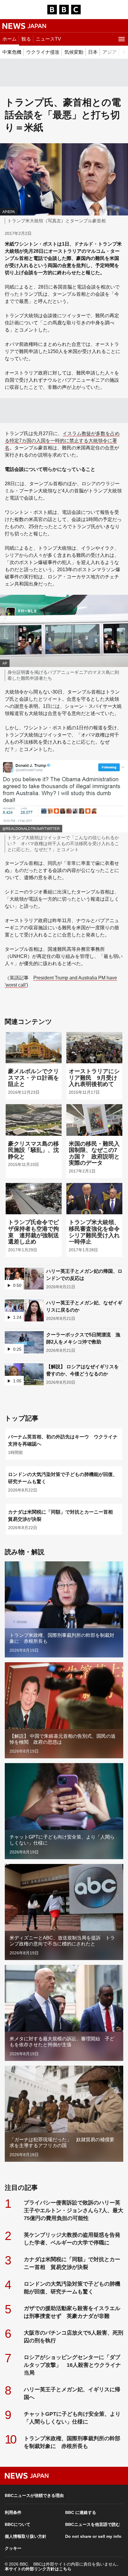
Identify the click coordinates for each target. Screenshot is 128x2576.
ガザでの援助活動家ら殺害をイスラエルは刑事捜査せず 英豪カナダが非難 (72, 2312)
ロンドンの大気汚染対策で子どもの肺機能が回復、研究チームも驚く (72, 2288)
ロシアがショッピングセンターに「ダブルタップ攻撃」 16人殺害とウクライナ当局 (72, 2365)
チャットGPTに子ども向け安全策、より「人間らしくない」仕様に (72, 2418)
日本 (93, 52)
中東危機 (12, 52)
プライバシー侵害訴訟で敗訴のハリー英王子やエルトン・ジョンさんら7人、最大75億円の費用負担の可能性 (74, 2210)
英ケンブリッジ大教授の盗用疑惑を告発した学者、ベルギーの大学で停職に (72, 2239)
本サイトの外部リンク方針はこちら (38, 2569)
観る (26, 39)
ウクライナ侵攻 (43, 52)
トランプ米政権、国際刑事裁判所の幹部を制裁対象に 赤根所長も (72, 2442)
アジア (110, 52)
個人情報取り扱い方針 (26, 2536)
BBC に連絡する (81, 2512)
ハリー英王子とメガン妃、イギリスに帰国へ (72, 2393)
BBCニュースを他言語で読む (93, 2524)
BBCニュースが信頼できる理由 (34, 2495)
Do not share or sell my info (93, 2536)
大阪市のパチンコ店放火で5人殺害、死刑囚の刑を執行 (74, 2337)
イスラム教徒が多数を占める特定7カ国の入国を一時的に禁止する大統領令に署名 (62, 441)
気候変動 (74, 52)
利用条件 (13, 2512)
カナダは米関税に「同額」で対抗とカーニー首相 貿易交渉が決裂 (72, 2263)
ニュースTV (48, 39)
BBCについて (18, 2524)
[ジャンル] (121, 39)
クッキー (13, 2548)
